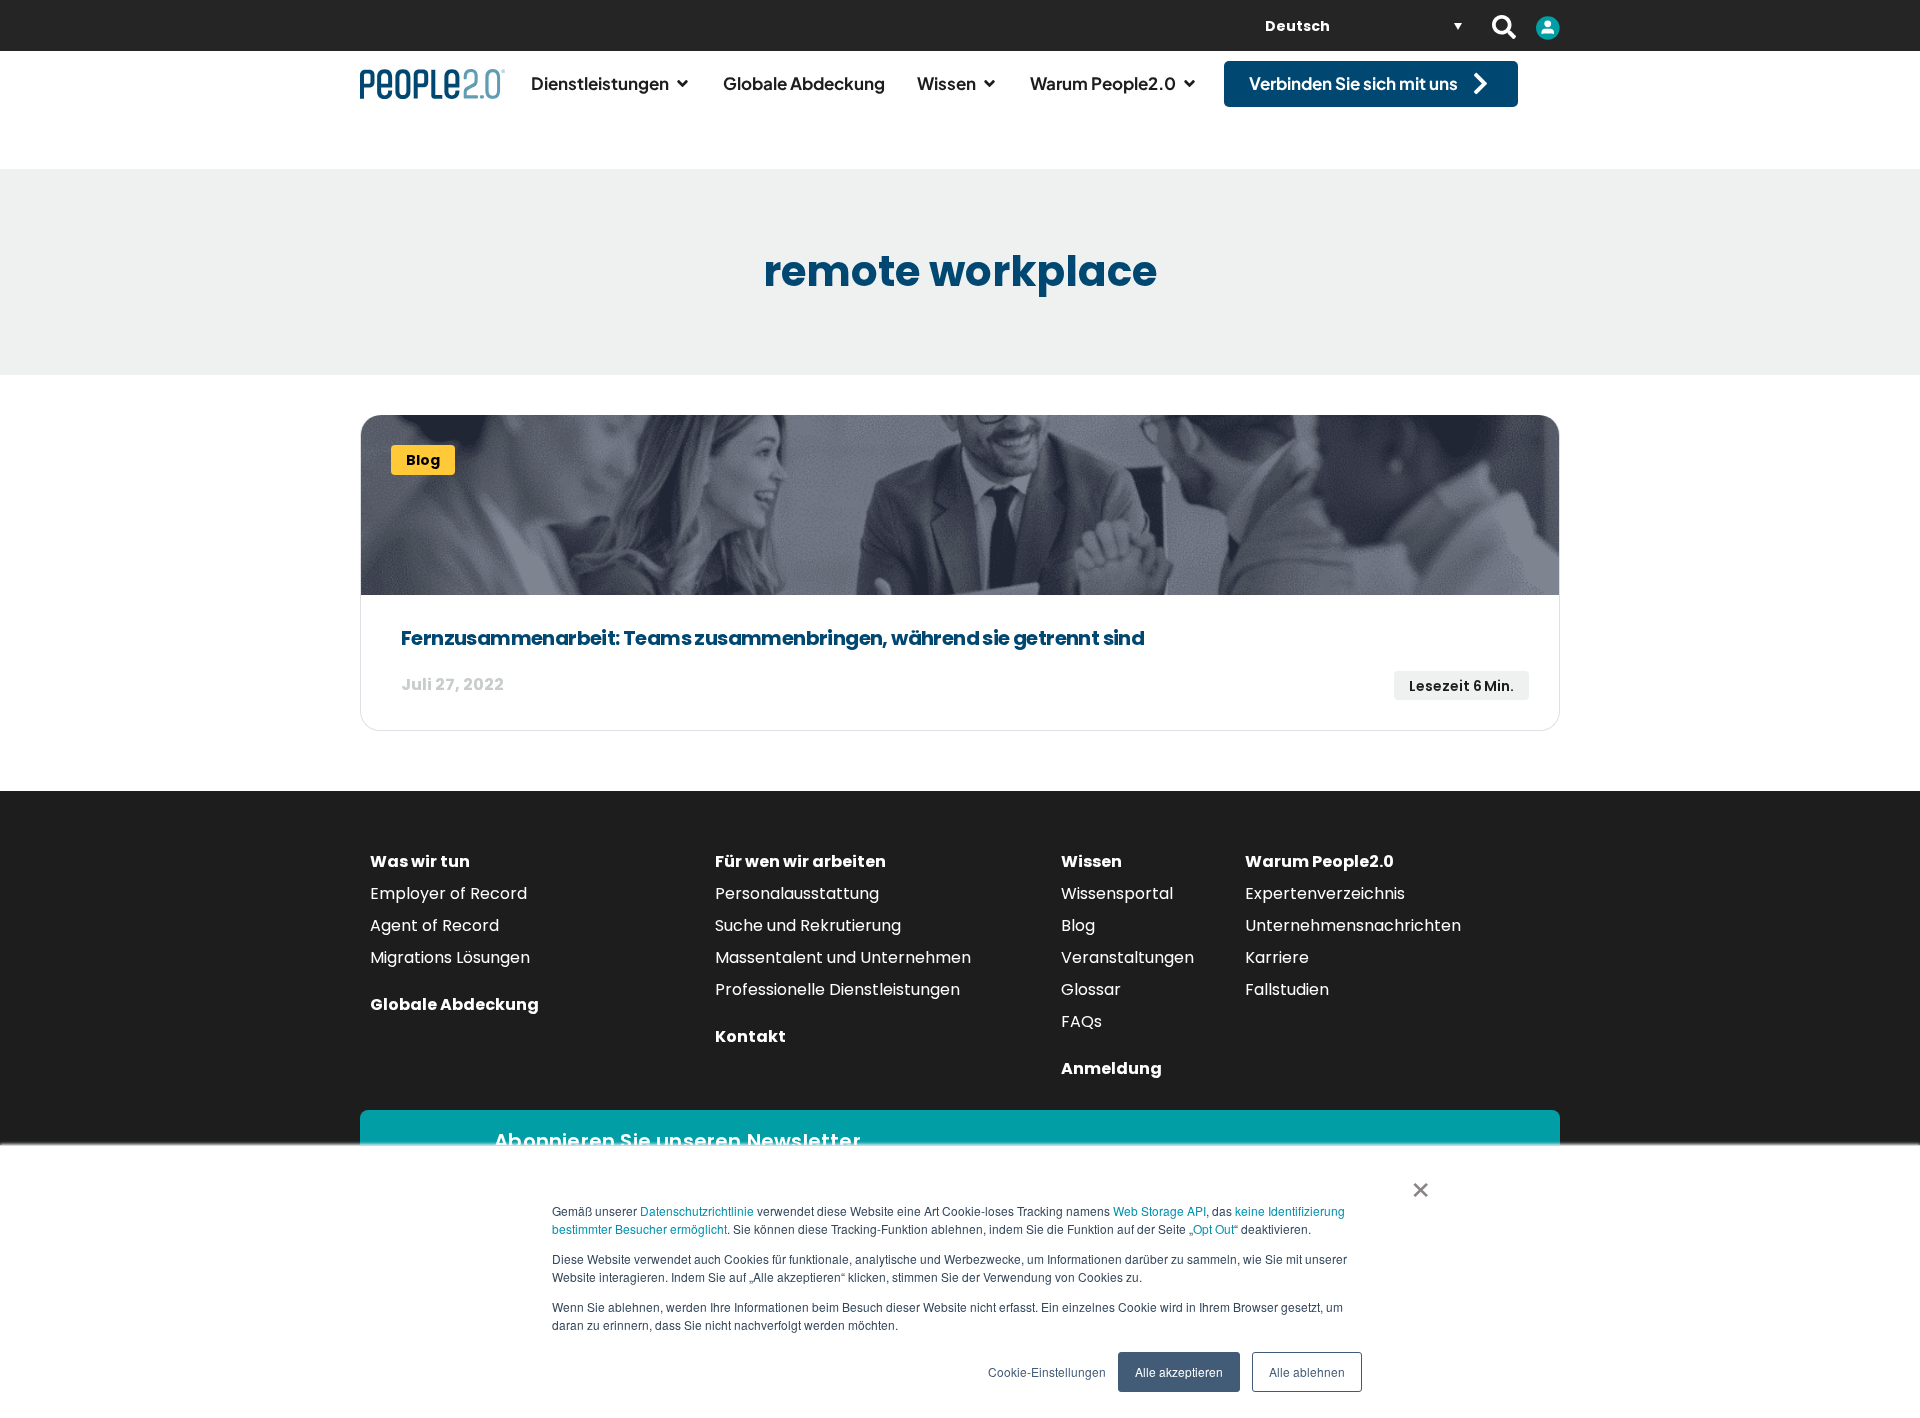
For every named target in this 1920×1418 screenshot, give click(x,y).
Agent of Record (434, 925)
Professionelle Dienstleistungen (837, 989)
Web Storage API (1159, 1210)
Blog (1078, 925)
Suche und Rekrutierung (808, 925)
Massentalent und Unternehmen (843, 957)
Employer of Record (448, 893)
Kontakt (750, 1036)
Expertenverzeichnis (1325, 893)
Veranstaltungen (1127, 957)
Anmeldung (1111, 1068)
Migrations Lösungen (450, 957)
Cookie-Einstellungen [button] (1047, 1371)
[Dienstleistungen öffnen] (682, 84)
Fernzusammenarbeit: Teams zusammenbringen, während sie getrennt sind (772, 638)
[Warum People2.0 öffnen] (1189, 84)
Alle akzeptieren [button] (1179, 1371)
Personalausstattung (797, 893)
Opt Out (1213, 1228)
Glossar (1091, 989)
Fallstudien (1287, 989)
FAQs (1081, 1021)
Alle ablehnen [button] (1307, 1371)
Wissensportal (1117, 893)
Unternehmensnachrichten (1353, 925)
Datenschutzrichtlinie (697, 1210)
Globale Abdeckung (454, 1004)
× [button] (1420, 1183)
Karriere (1277, 957)
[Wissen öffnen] (989, 84)
